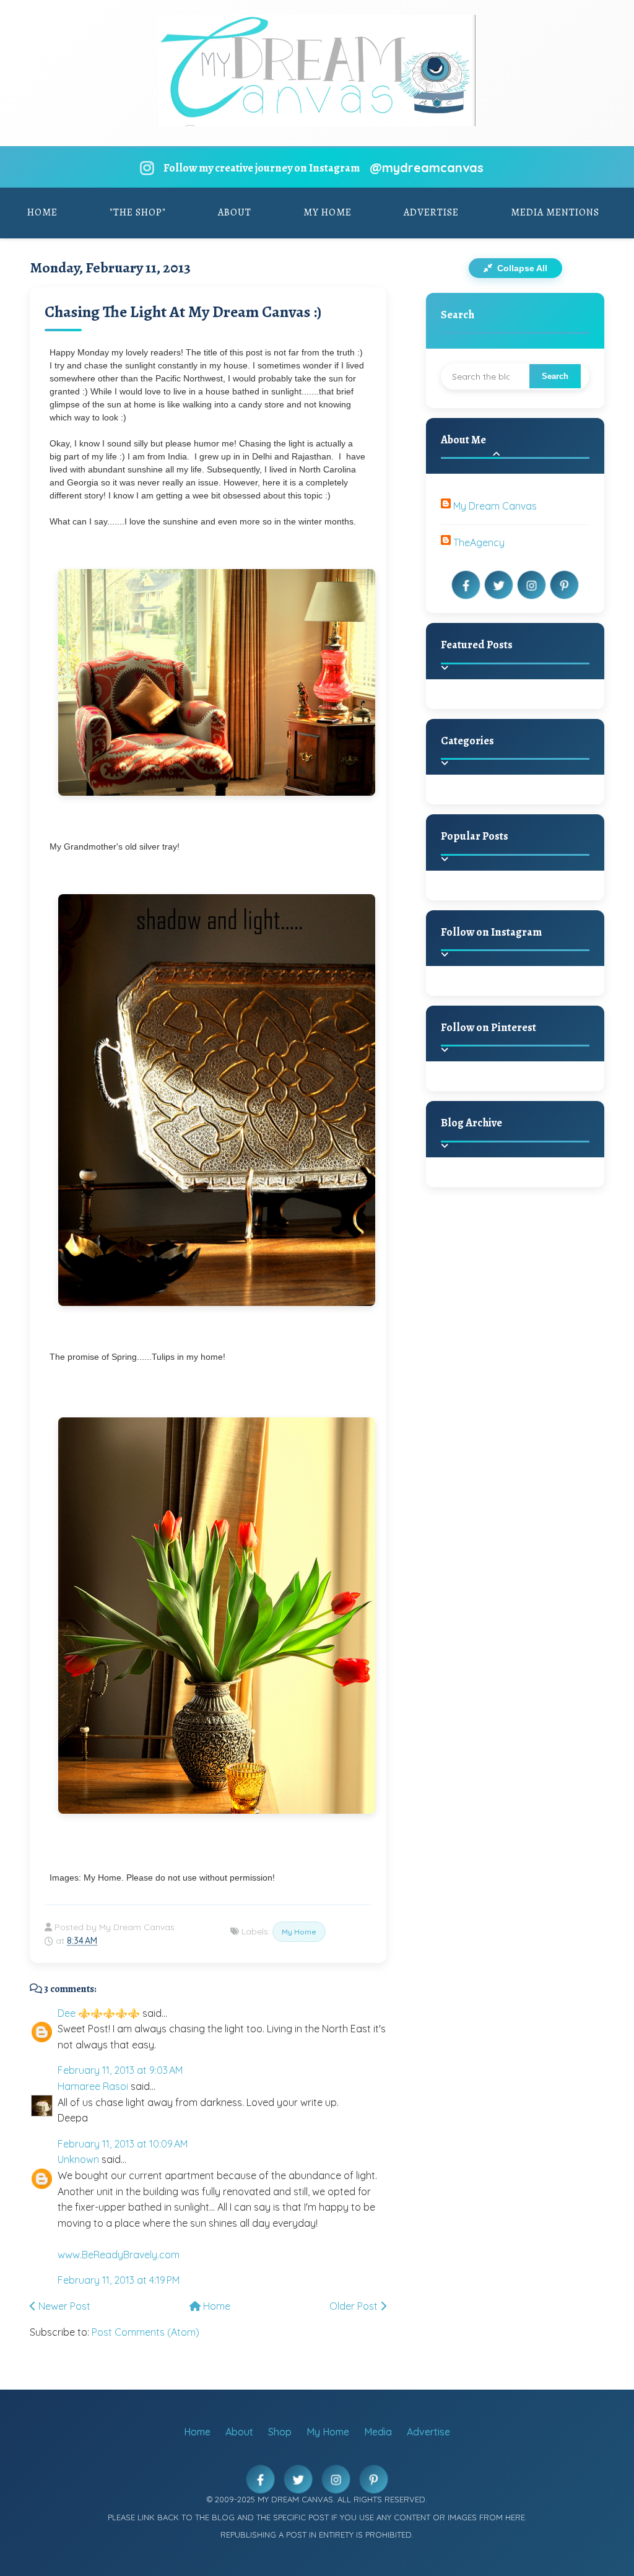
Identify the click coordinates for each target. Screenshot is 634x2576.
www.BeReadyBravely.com (119, 2255)
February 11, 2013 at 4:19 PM (119, 2280)
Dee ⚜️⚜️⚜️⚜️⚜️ (99, 2013)
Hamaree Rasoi (93, 2086)
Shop (280, 2432)
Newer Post (63, 2306)
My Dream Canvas (495, 506)
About (235, 212)
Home (42, 212)
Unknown (78, 2159)
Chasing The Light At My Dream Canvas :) (183, 312)
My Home (328, 212)
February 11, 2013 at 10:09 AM (123, 2144)
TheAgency (479, 542)
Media (378, 2432)
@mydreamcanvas (427, 168)
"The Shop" (138, 212)
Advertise (431, 212)
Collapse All (521, 268)
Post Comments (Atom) (145, 2332)
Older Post (355, 2306)
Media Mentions (555, 212)
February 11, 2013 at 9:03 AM (120, 2070)
